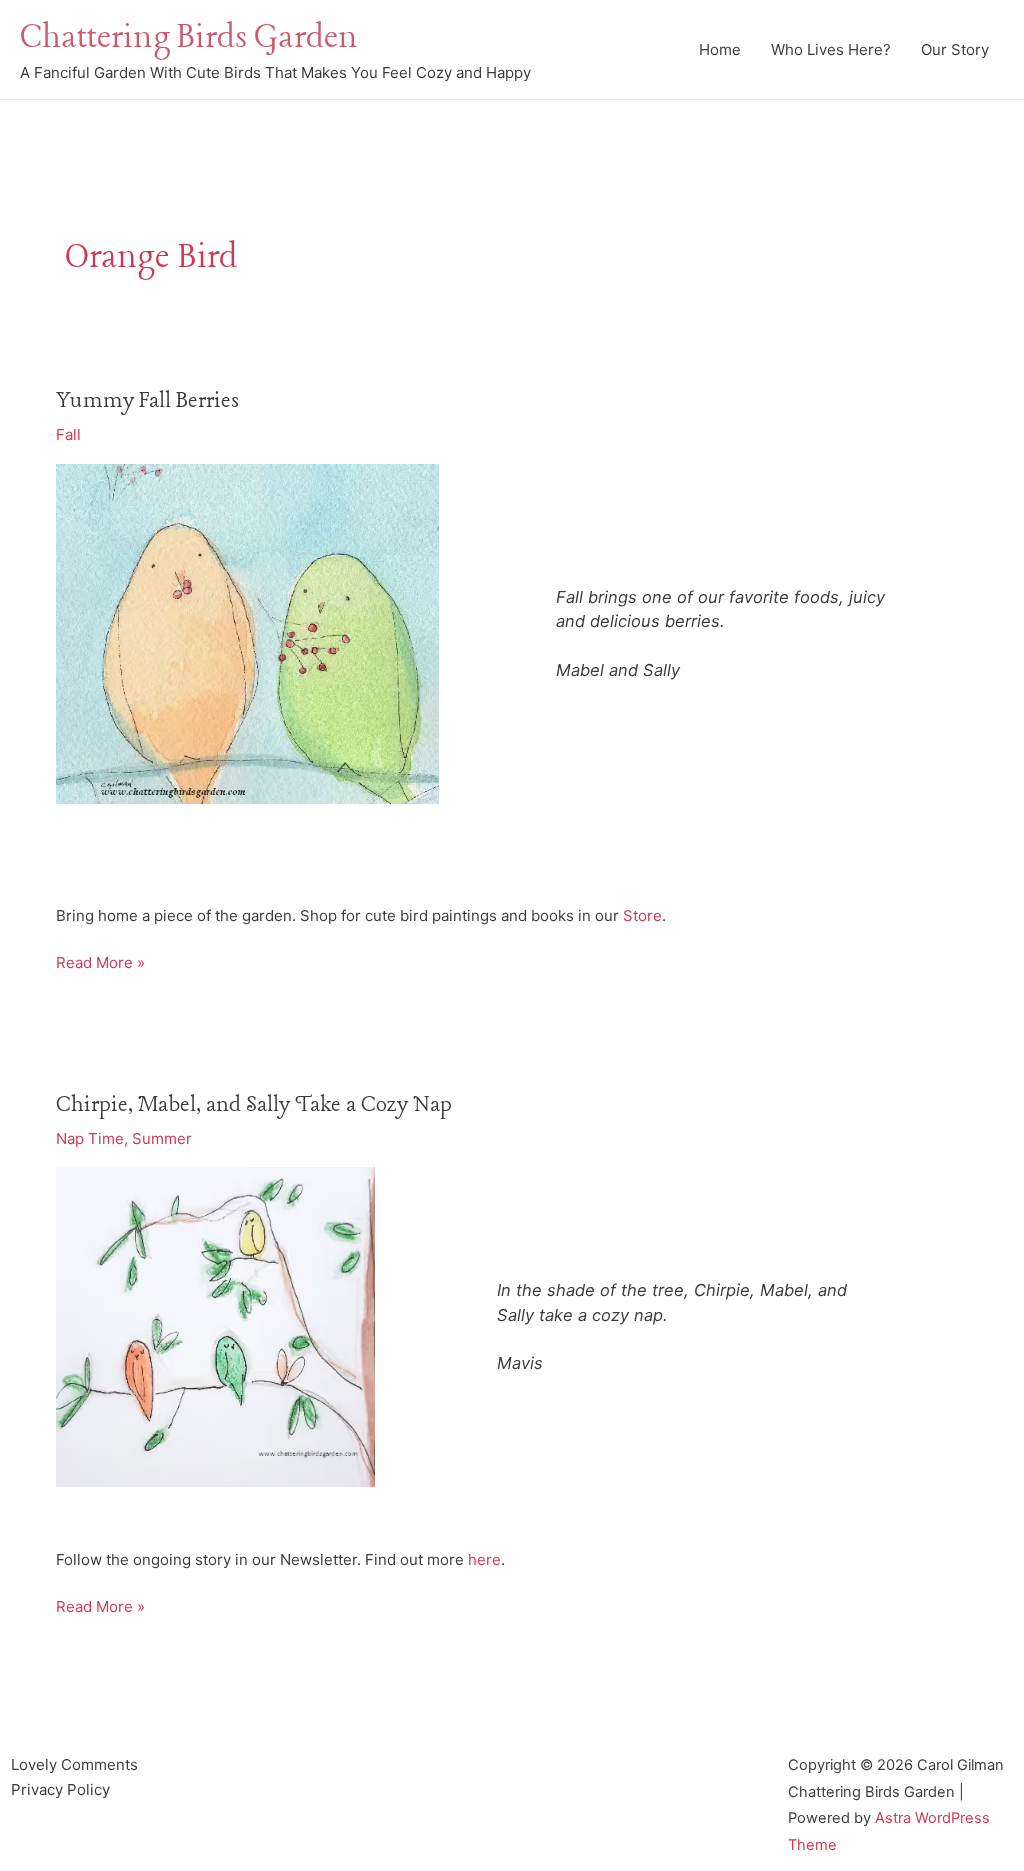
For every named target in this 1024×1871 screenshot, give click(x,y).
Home (720, 49)
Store (642, 915)
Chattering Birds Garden (189, 38)
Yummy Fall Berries (147, 401)
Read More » (100, 964)
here (484, 1559)
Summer (162, 1138)
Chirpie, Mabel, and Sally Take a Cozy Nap (254, 1105)
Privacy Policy (60, 1789)
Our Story (955, 49)
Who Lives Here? (831, 49)
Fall (68, 434)
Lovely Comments (74, 1764)
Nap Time (90, 1138)
